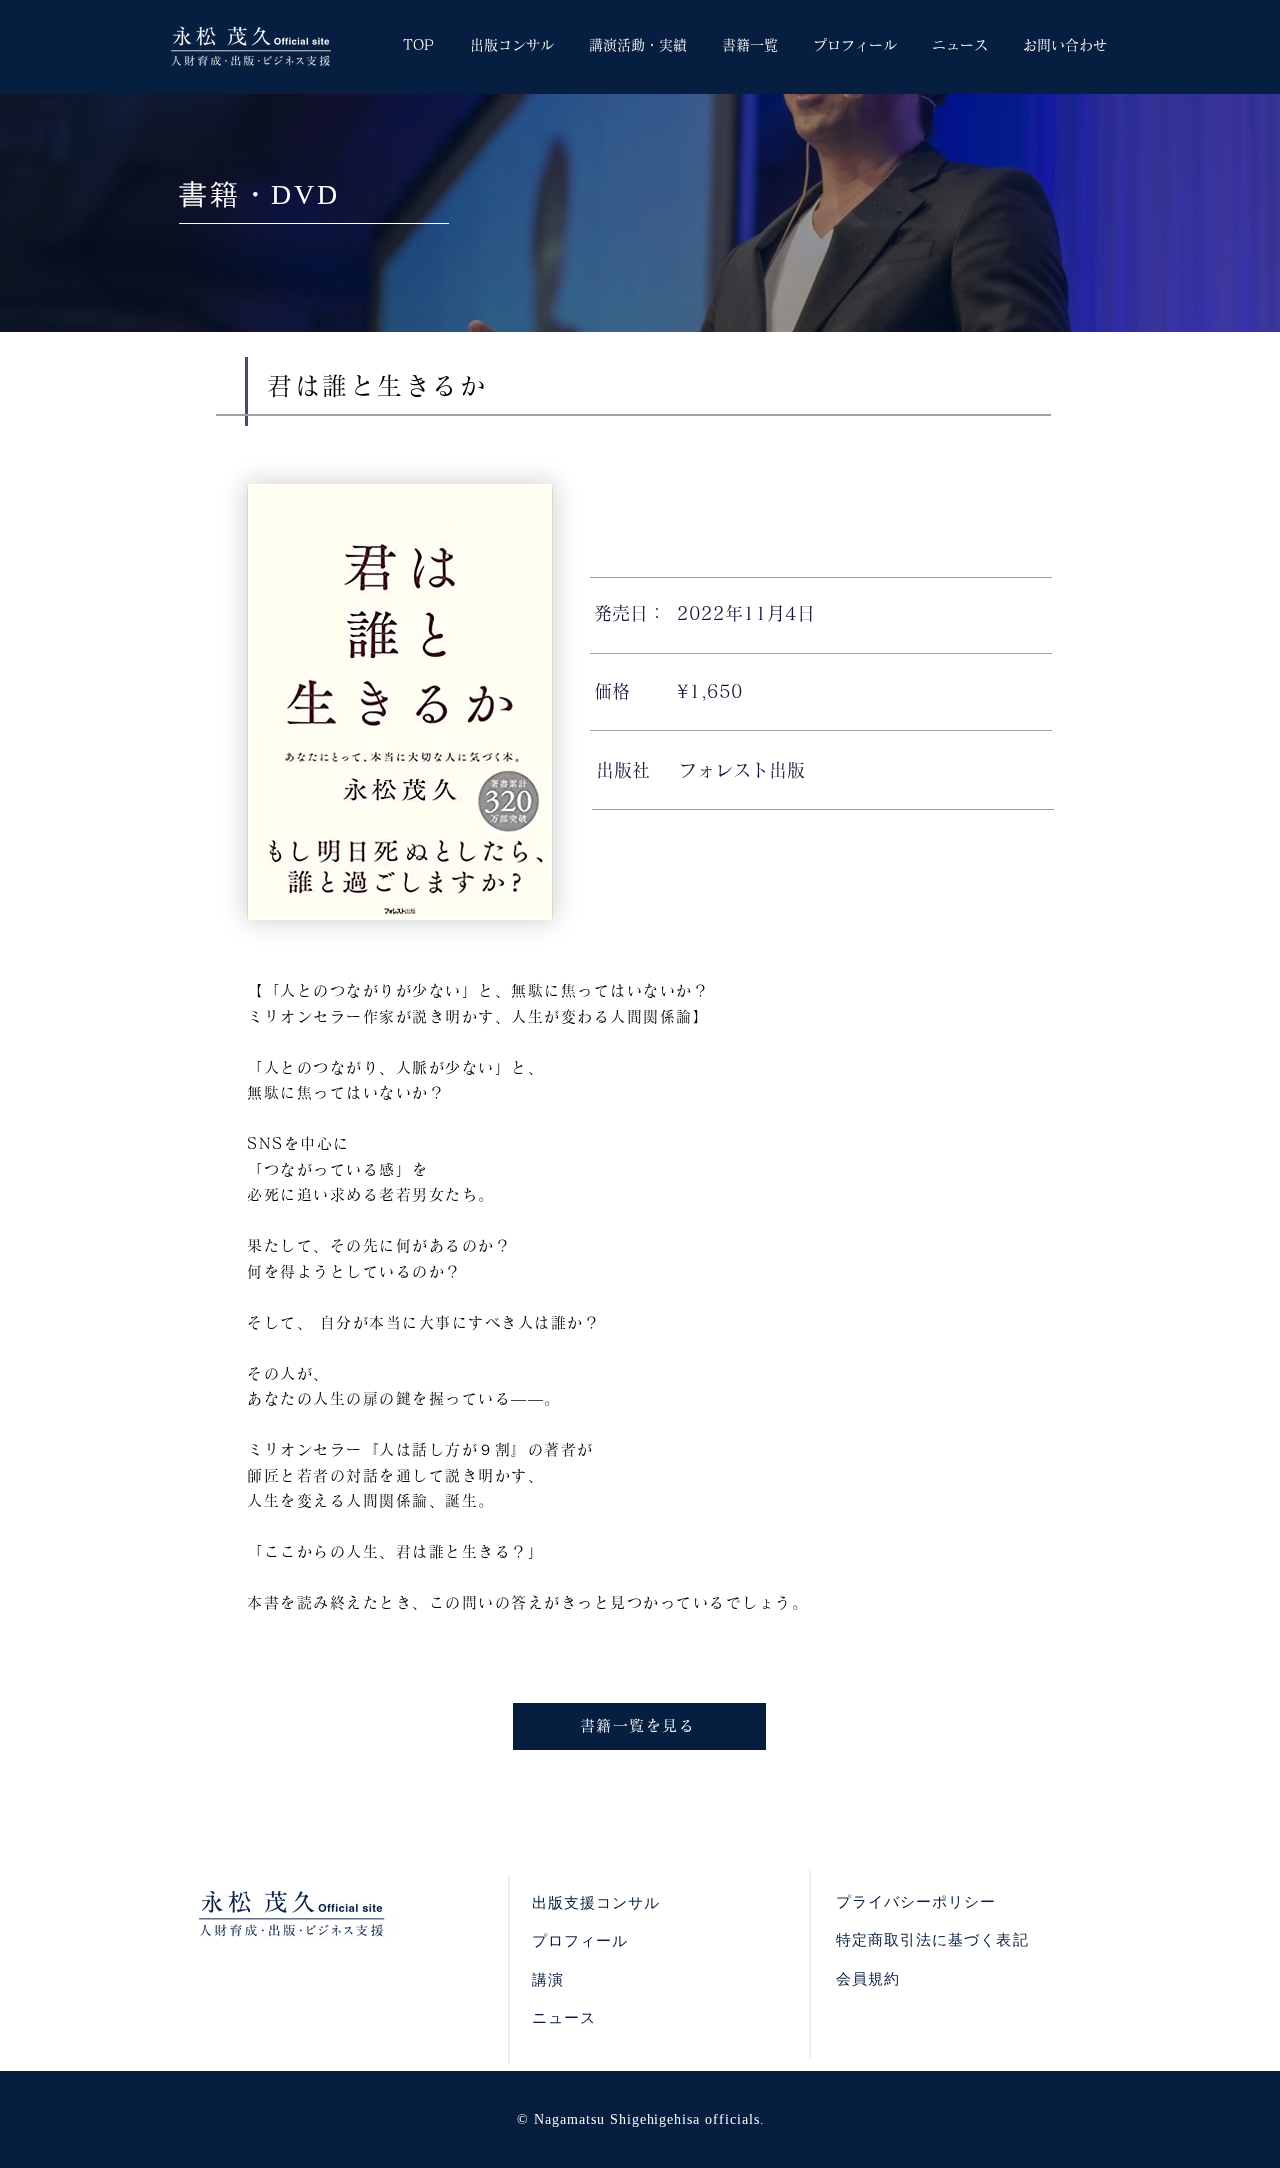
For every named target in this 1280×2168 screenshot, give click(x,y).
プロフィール (580, 1941)
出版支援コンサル (596, 1903)
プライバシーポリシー (916, 1902)
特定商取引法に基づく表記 (932, 1940)
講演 (548, 1980)
